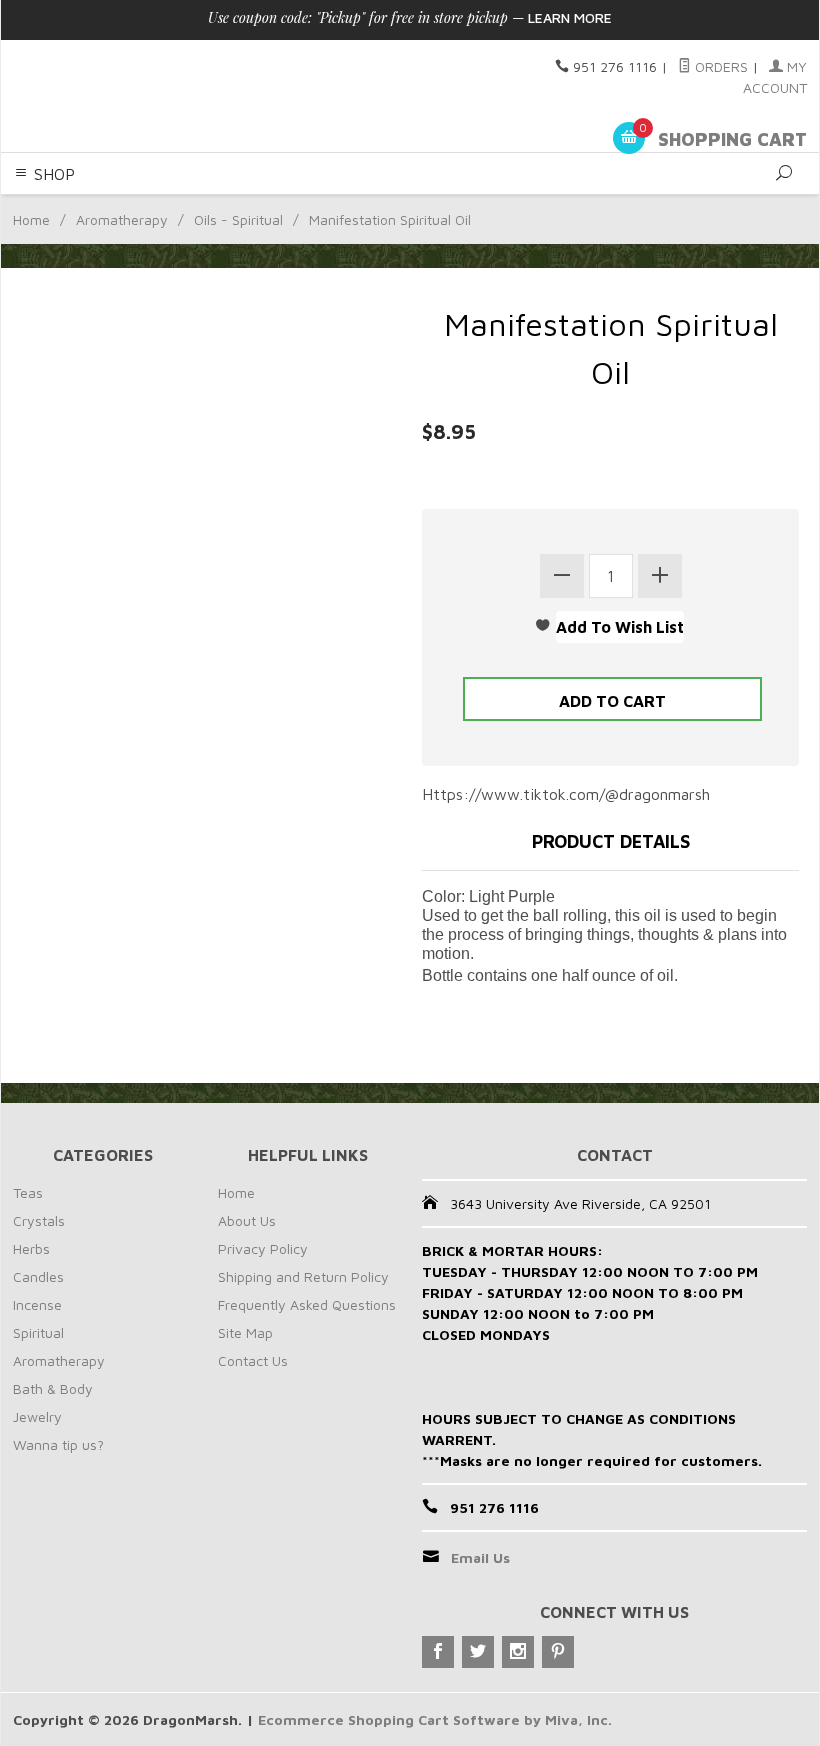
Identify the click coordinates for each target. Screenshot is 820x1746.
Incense (37, 1304)
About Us (247, 1220)
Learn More (570, 17)
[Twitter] (478, 1652)
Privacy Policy (263, 1248)
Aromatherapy (122, 219)
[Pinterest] (558, 1652)
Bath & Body (53, 1388)
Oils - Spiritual (238, 219)
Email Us (480, 1557)
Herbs (31, 1248)
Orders (719, 66)
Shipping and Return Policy (303, 1276)
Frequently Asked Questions (307, 1304)
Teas (28, 1192)
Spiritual (38, 1332)
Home (31, 219)
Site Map (245, 1332)
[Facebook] (438, 1652)
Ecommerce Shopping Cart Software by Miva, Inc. (435, 1719)
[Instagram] (518, 1652)
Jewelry (37, 1416)
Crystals (39, 1220)
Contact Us (253, 1360)
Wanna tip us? (58, 1444)
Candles (38, 1276)
